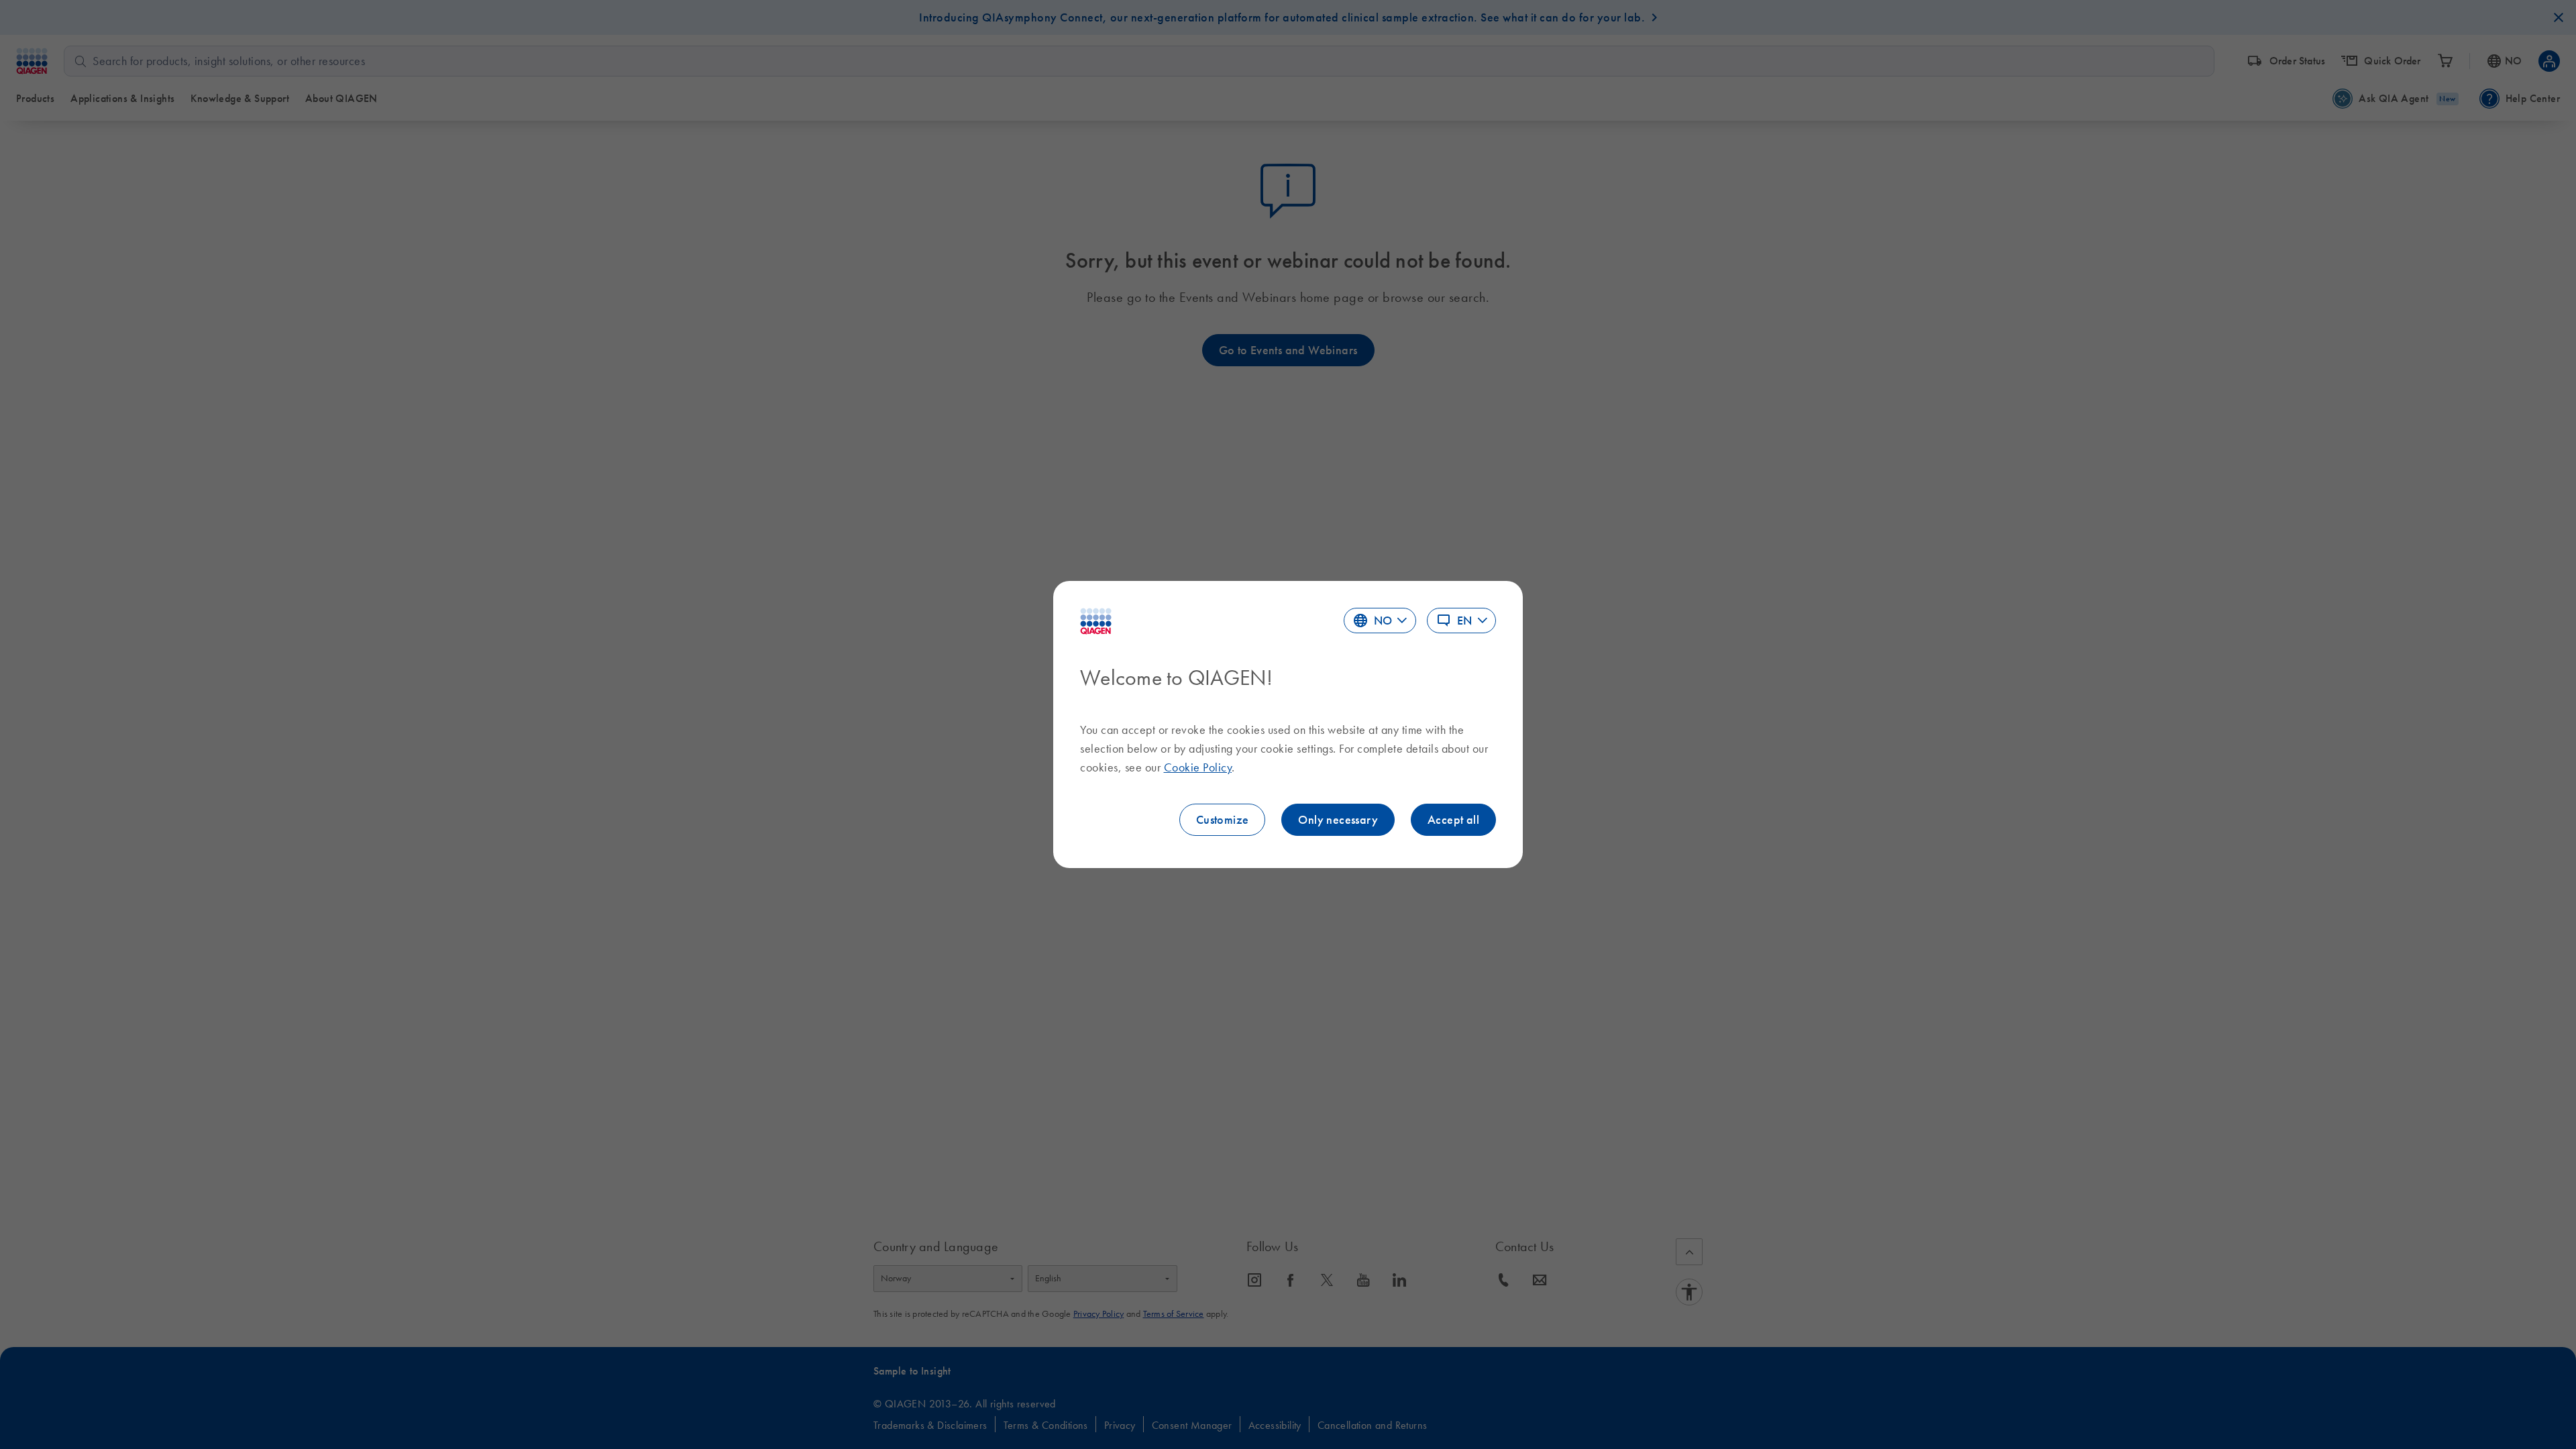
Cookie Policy (1198, 767)
